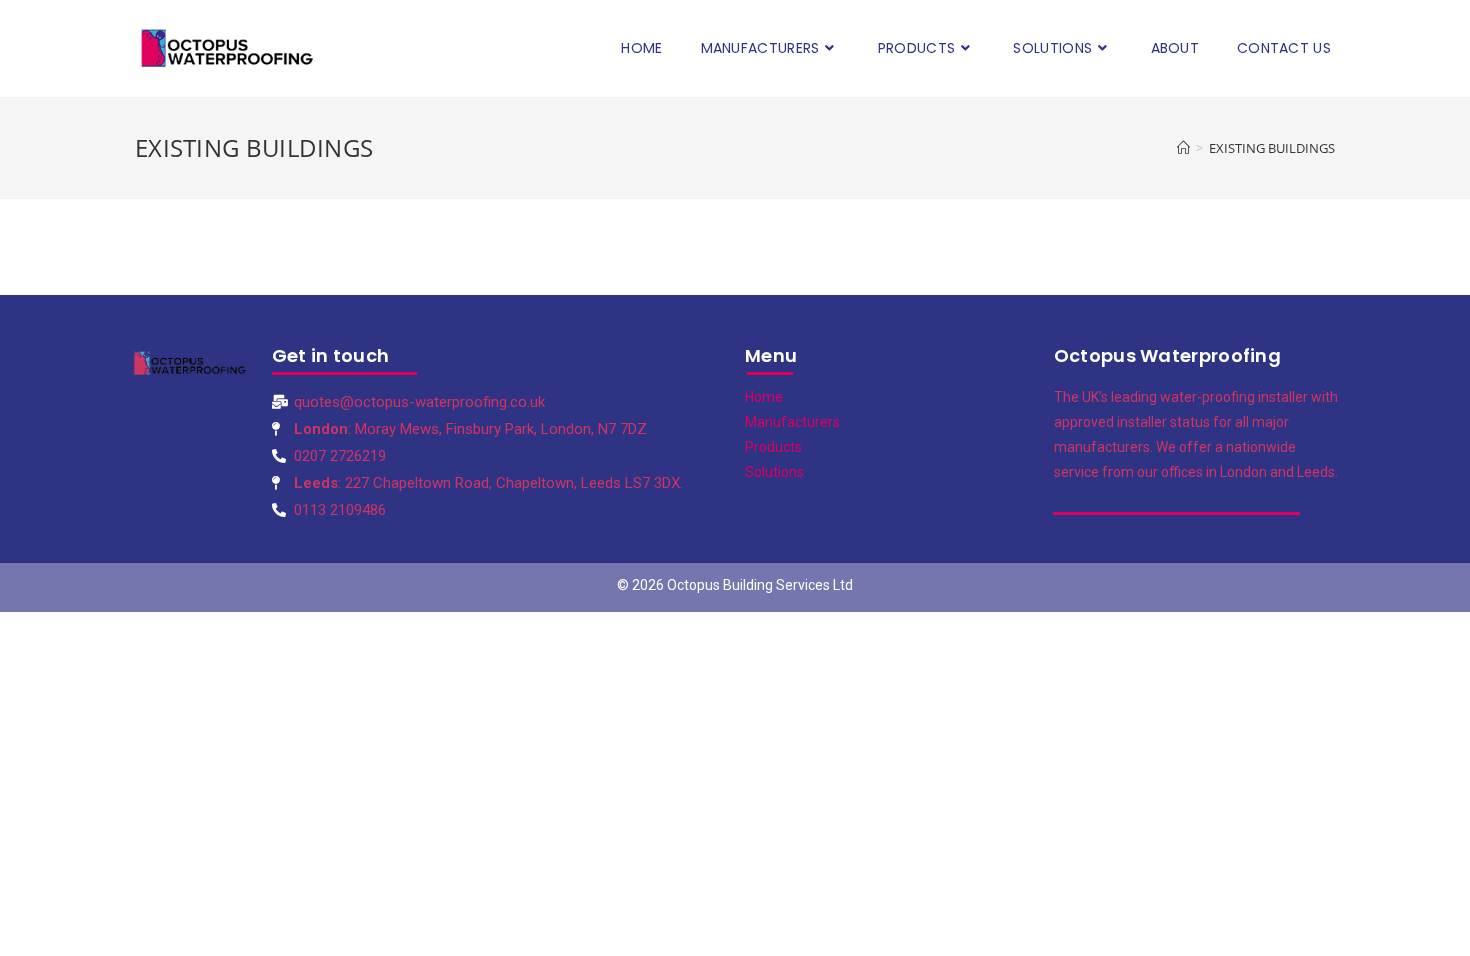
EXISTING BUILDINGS (1272, 148)
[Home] (1183, 148)
